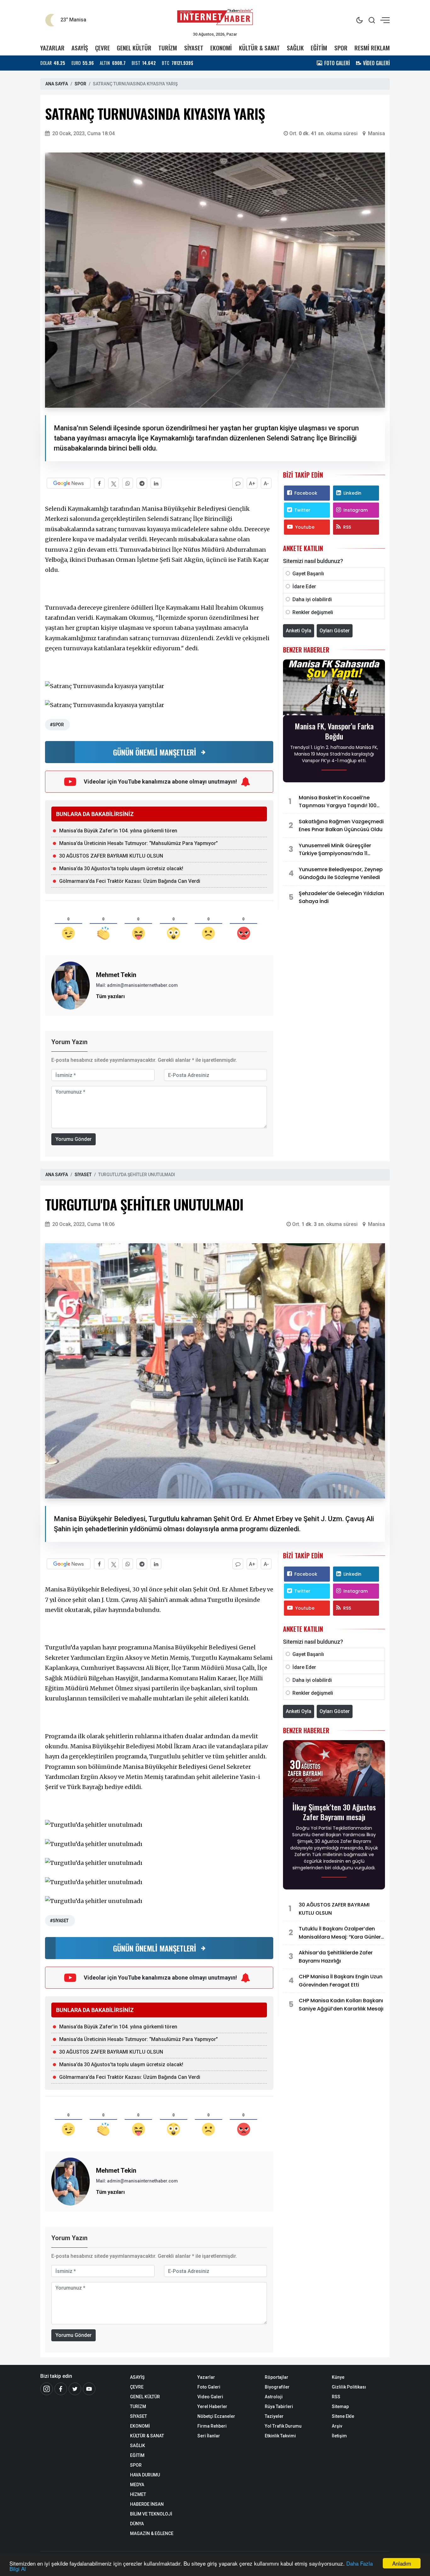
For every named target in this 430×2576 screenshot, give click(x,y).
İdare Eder (304, 586)
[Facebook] (61, 2389)
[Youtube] (89, 2389)
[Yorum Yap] (238, 483)
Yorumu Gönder (74, 1139)
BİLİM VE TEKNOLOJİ (151, 2514)
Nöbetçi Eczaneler (216, 2416)
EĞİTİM (319, 48)
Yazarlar (206, 2377)
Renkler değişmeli (313, 612)
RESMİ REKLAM (372, 48)
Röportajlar (277, 2377)
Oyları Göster (335, 631)
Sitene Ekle (343, 2416)
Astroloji (274, 2397)
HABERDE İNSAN (147, 2504)
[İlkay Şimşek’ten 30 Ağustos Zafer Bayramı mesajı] (334, 1770)
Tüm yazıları (110, 996)
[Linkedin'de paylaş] (156, 483)
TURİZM (168, 48)
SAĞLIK (295, 48)
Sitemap (340, 2406)
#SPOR (57, 725)
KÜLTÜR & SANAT (259, 48)
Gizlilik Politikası (349, 2387)
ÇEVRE (102, 48)
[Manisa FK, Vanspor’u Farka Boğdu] (334, 689)
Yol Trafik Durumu (283, 2426)
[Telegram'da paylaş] (142, 483)
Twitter (302, 510)
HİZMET (138, 2494)
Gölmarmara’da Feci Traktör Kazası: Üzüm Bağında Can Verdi (130, 881)
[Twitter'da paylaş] (113, 483)
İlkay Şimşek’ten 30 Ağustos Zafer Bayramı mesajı (334, 1812)
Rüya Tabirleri (279, 2406)
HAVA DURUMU (145, 2475)
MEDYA (137, 2485)
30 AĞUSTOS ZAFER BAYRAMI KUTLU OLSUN (111, 856)
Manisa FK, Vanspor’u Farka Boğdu (334, 731)
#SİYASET (59, 1921)
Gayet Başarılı (308, 574)
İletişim (339, 2436)
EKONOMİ (221, 48)
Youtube (305, 527)
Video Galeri (210, 2397)
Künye (338, 2377)
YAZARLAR (52, 48)
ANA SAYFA (57, 84)
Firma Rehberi (212, 2426)
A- (266, 483)
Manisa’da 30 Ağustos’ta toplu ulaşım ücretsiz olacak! (121, 868)
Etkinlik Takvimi (280, 2436)
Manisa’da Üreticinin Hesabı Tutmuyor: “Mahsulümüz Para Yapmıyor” (139, 843)
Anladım (402, 2563)
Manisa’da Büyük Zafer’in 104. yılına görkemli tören (118, 831)
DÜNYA (137, 2524)
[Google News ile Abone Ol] (69, 483)
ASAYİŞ (80, 48)
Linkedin (352, 493)
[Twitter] (75, 2389)
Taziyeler (274, 2416)
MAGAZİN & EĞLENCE (152, 2533)
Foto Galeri (209, 2387)
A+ (252, 483)
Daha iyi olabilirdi (312, 599)
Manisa (376, 133)
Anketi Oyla (299, 631)
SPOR (341, 48)
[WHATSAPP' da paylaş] (128, 483)
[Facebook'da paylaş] (99, 483)
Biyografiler (277, 2387)
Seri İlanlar (209, 2436)
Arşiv (337, 2426)
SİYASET (194, 48)
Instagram (356, 510)
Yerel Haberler (212, 2406)
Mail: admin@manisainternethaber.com (137, 985)
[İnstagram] (47, 2389)
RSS (347, 527)
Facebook (306, 493)
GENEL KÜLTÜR (134, 48)
